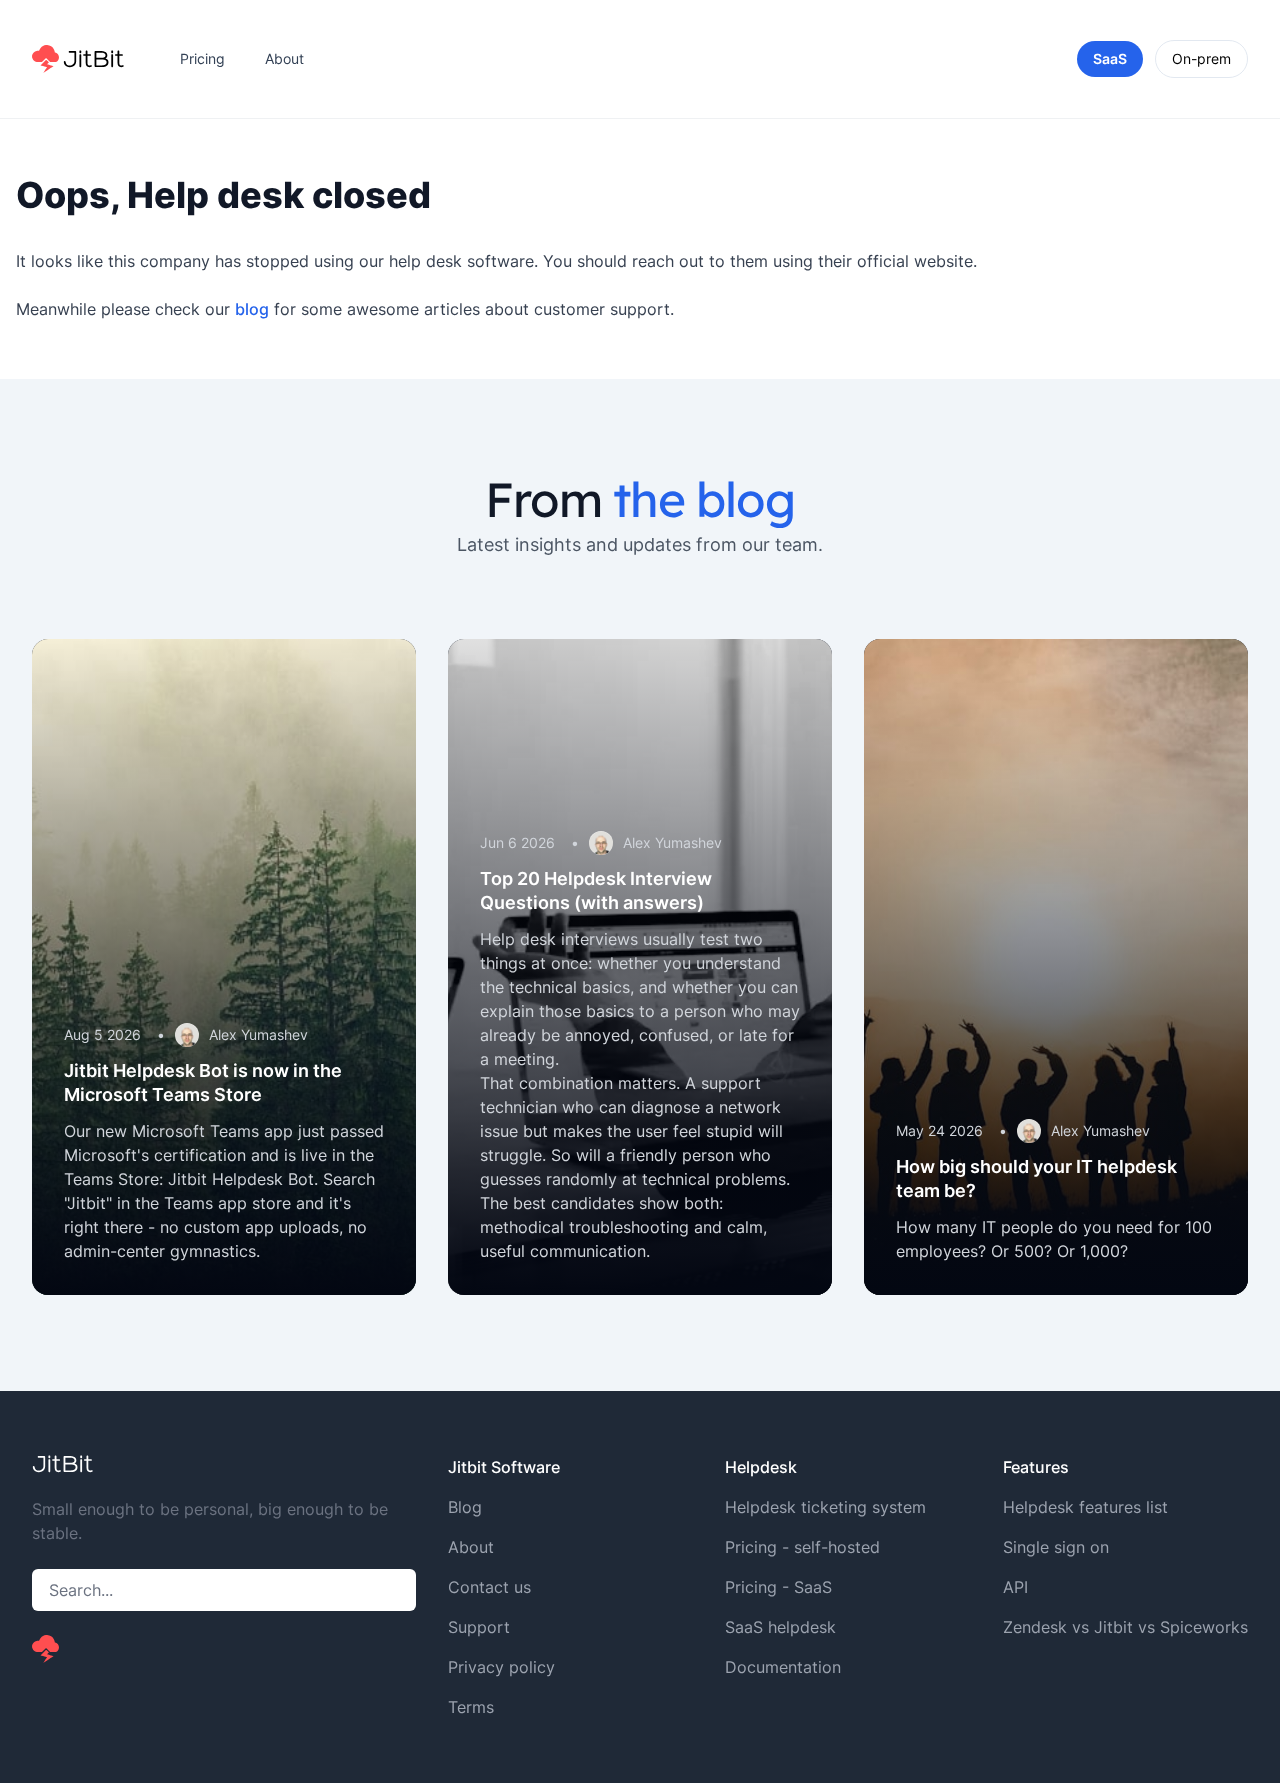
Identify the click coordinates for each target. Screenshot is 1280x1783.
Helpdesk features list (1085, 1507)
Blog (465, 1507)
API (1015, 1587)
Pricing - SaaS (778, 1587)
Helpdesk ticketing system (825, 1507)
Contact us (489, 1587)
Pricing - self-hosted (802, 1547)
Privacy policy (501, 1667)
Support (479, 1627)
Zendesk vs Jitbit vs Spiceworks (1125, 1627)
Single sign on (1056, 1547)
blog (252, 309)
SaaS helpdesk (780, 1627)
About (284, 58)
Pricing (202, 58)
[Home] (78, 59)
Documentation (783, 1667)
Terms (471, 1707)
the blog (703, 499)
